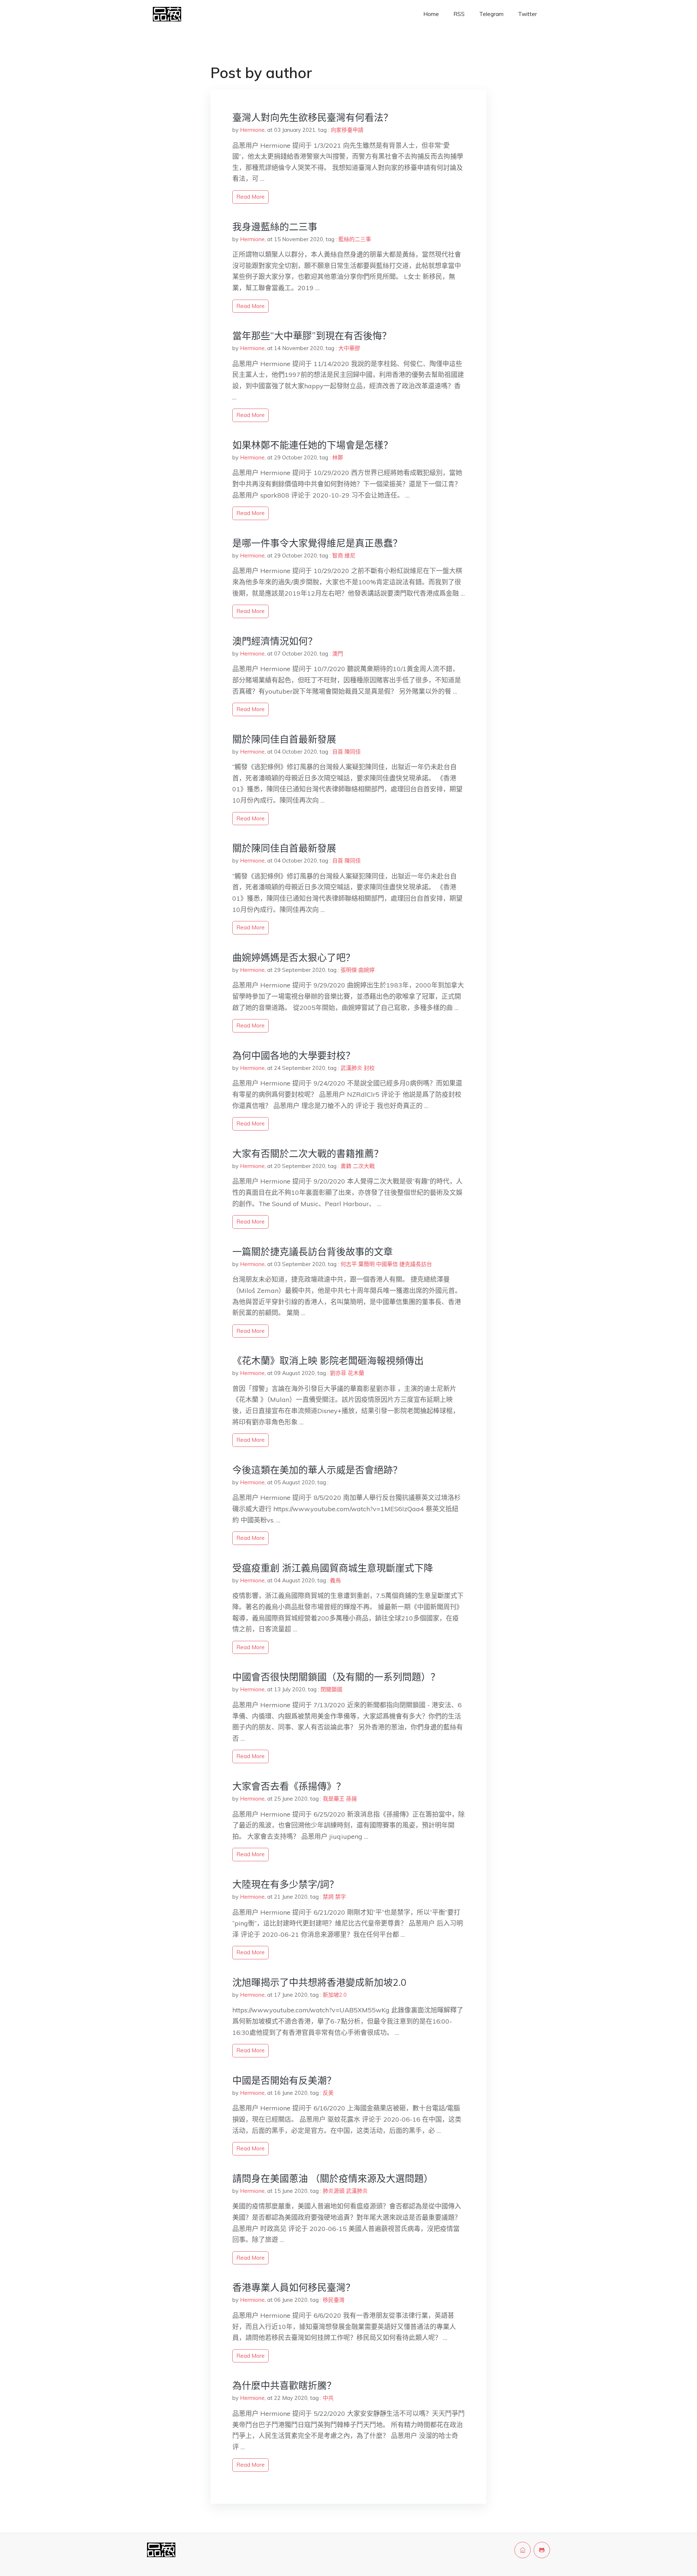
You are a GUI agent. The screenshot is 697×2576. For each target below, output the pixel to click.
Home (431, 14)
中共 (328, 2398)
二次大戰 (364, 1166)
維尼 (350, 555)
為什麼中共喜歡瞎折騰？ (284, 2386)
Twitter (527, 14)
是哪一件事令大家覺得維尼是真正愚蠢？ (317, 543)
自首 (338, 752)
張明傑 (349, 970)
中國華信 (387, 1264)
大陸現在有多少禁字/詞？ (286, 1884)
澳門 (338, 654)
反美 (328, 2093)
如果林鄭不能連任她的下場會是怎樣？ (313, 445)
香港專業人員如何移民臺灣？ (294, 2287)
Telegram (491, 14)
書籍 (346, 1166)
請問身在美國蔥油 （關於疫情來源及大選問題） (333, 2179)
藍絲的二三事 (355, 239)
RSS (459, 14)
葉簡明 (366, 1264)
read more (250, 197)
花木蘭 (356, 1373)
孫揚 (351, 1799)
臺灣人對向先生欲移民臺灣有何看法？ (313, 117)
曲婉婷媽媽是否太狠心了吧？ (294, 958)
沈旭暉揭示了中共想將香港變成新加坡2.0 (319, 1982)
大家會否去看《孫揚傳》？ (289, 1786)
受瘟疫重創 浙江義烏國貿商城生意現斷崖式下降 (333, 1568)
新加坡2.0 (335, 1995)
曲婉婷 (366, 970)
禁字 (341, 1897)
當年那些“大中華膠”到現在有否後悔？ (312, 336)
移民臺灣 (334, 2300)
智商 (338, 555)
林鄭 (338, 457)
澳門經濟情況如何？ (275, 641)
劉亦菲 (338, 1373)
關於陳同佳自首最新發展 (284, 739)
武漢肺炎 (351, 1068)
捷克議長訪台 (416, 1264)
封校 (369, 1068)
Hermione (252, 130)
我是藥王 (334, 1799)
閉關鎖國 (331, 1689)
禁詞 (328, 1897)
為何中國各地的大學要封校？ (294, 1056)
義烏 (335, 1580)
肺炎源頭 (334, 2191)
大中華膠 (349, 348)
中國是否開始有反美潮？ (284, 2080)
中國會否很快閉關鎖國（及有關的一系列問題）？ (336, 1677)
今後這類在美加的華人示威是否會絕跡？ (317, 1470)
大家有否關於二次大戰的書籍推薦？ (308, 1154)
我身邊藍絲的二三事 (275, 227)
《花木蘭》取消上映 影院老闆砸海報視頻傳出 (328, 1361)
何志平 (349, 1264)
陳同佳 (353, 752)
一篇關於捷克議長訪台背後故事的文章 (313, 1252)
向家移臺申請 (347, 130)
